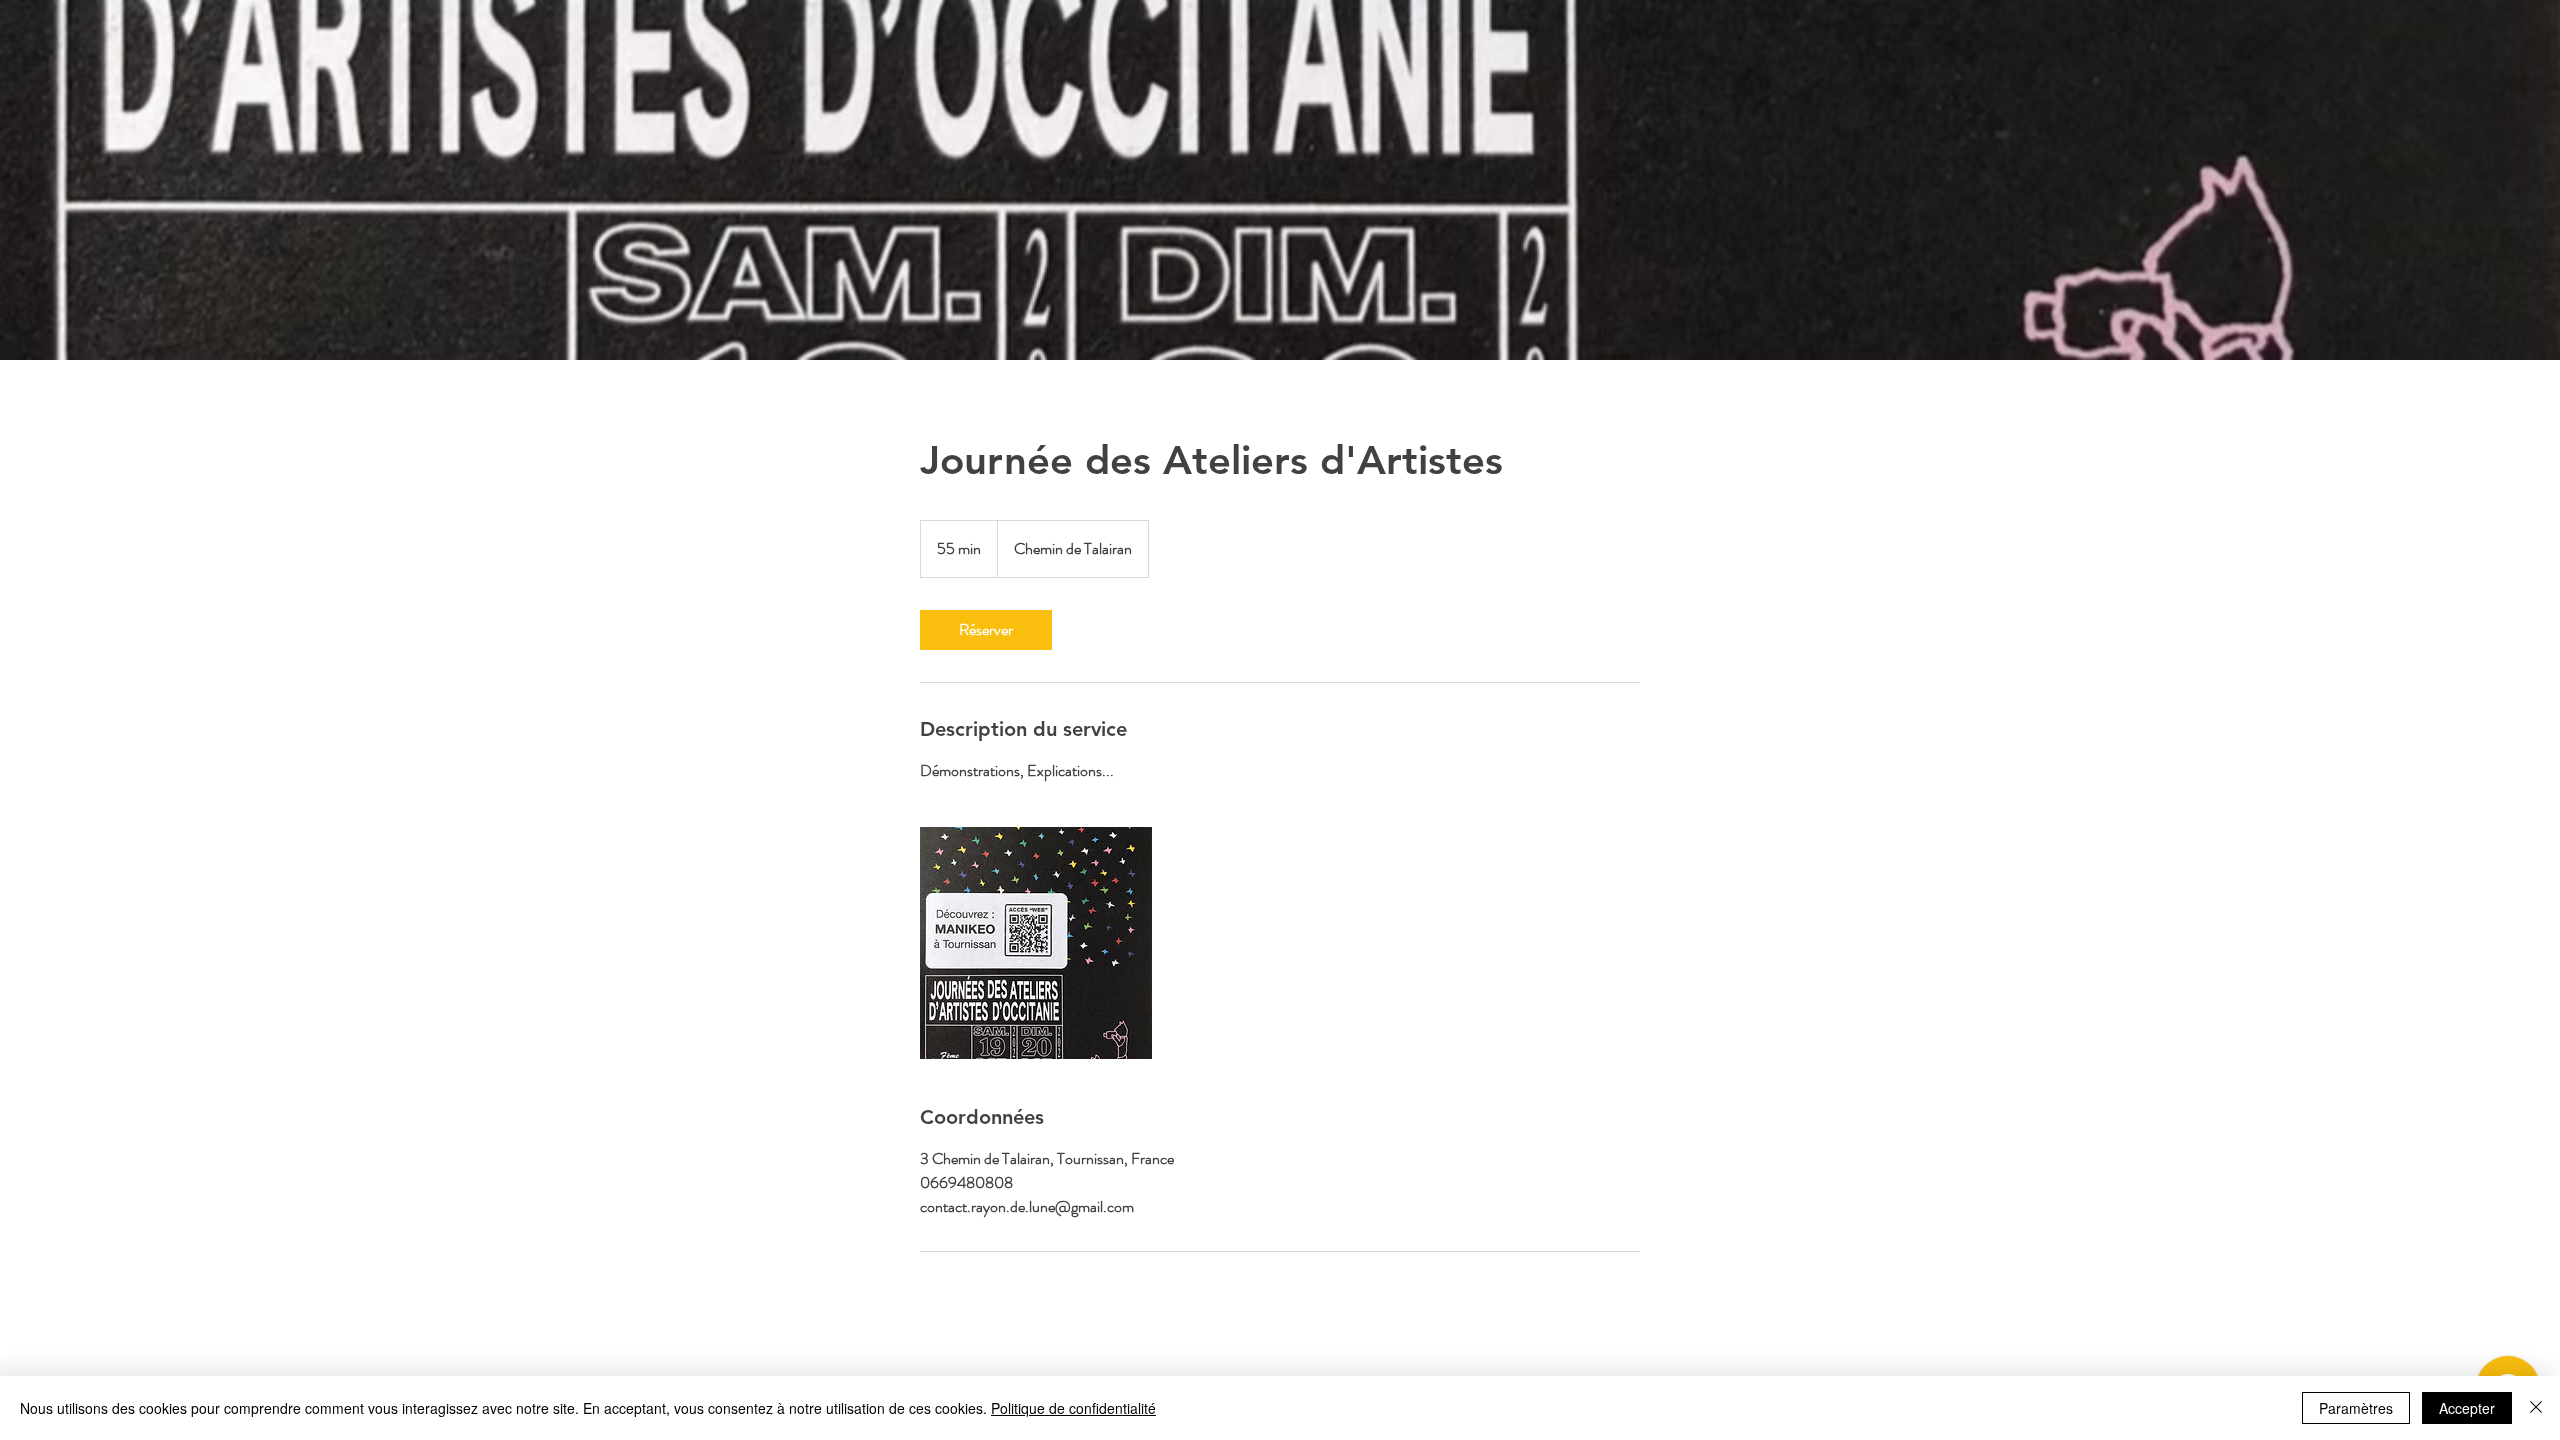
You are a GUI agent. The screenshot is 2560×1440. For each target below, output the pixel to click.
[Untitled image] (1036, 943)
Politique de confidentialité (1073, 1408)
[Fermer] (2536, 1408)
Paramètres (2356, 1408)
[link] (986, 630)
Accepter (2467, 1408)
